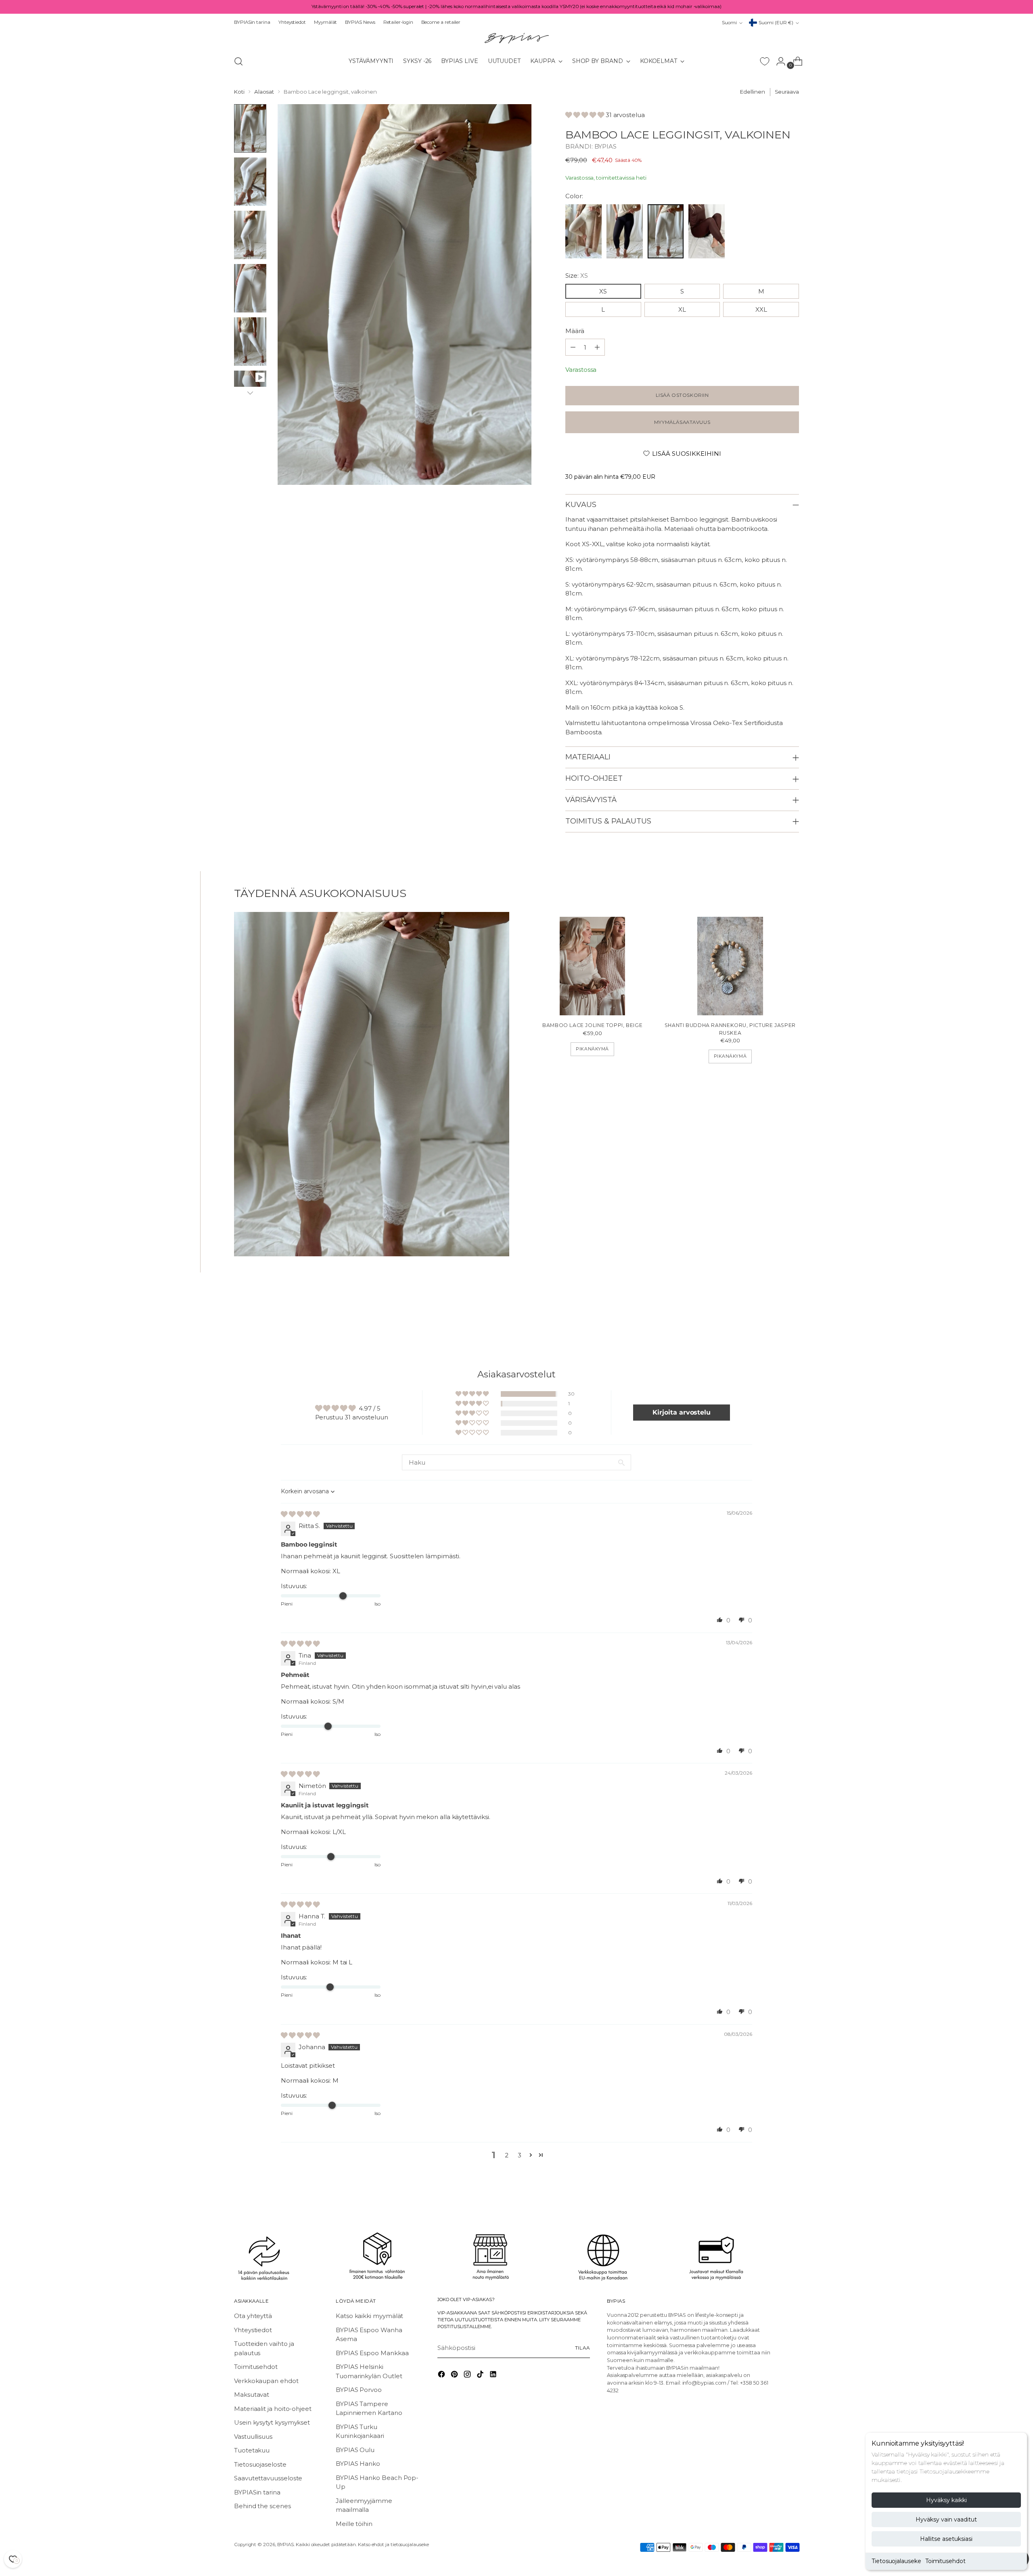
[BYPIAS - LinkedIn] (494, 2376)
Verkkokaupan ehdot (266, 2381)
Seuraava (787, 92)
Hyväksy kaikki (946, 2500)
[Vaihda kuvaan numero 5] (250, 342)
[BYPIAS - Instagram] (468, 2376)
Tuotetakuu (252, 2450)
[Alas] (250, 393)
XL (682, 309)
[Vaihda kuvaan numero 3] (250, 235)
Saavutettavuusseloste (268, 2478)
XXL (761, 309)
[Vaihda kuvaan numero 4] (250, 288)
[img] (300, 1514)
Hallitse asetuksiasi (946, 2539)
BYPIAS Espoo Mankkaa (372, 2353)
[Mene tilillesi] (778, 61)
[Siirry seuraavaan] (792, 1314)
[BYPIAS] (516, 38)
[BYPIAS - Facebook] (442, 2376)
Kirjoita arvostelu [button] (682, 1412)
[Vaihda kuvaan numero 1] (250, 128)
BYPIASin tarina (257, 2492)
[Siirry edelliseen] (774, 1315)
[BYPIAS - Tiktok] (481, 2376)
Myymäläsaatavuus (682, 422)
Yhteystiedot (253, 2330)
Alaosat (264, 92)
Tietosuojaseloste (260, 2464)
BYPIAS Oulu (355, 2450)
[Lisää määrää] (573, 347)
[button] (586, 115)
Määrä (575, 331)
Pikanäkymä (592, 1049)
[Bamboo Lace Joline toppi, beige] (593, 966)
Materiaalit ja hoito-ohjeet (273, 2409)
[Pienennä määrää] (597, 347)
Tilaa (582, 2348)
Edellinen (752, 92)
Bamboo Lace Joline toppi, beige (592, 1025)
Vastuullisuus (253, 2437)
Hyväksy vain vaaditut (946, 2519)
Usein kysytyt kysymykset (272, 2422)
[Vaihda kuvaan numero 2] (250, 182)
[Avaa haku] (238, 61)
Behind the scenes (262, 2506)
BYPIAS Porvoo (359, 2390)
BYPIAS (606, 146)
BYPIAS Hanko (358, 2464)
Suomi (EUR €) (776, 23)
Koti (239, 92)
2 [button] (507, 2155)
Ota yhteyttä (253, 2316)
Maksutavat (252, 2395)
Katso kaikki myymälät (369, 2316)
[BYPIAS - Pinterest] (455, 2376)
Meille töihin (354, 2524)
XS (603, 291)
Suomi (729, 23)
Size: (576, 276)
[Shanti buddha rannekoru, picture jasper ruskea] (730, 966)
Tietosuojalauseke (896, 2561)
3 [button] (520, 2155)
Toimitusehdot (945, 2561)
